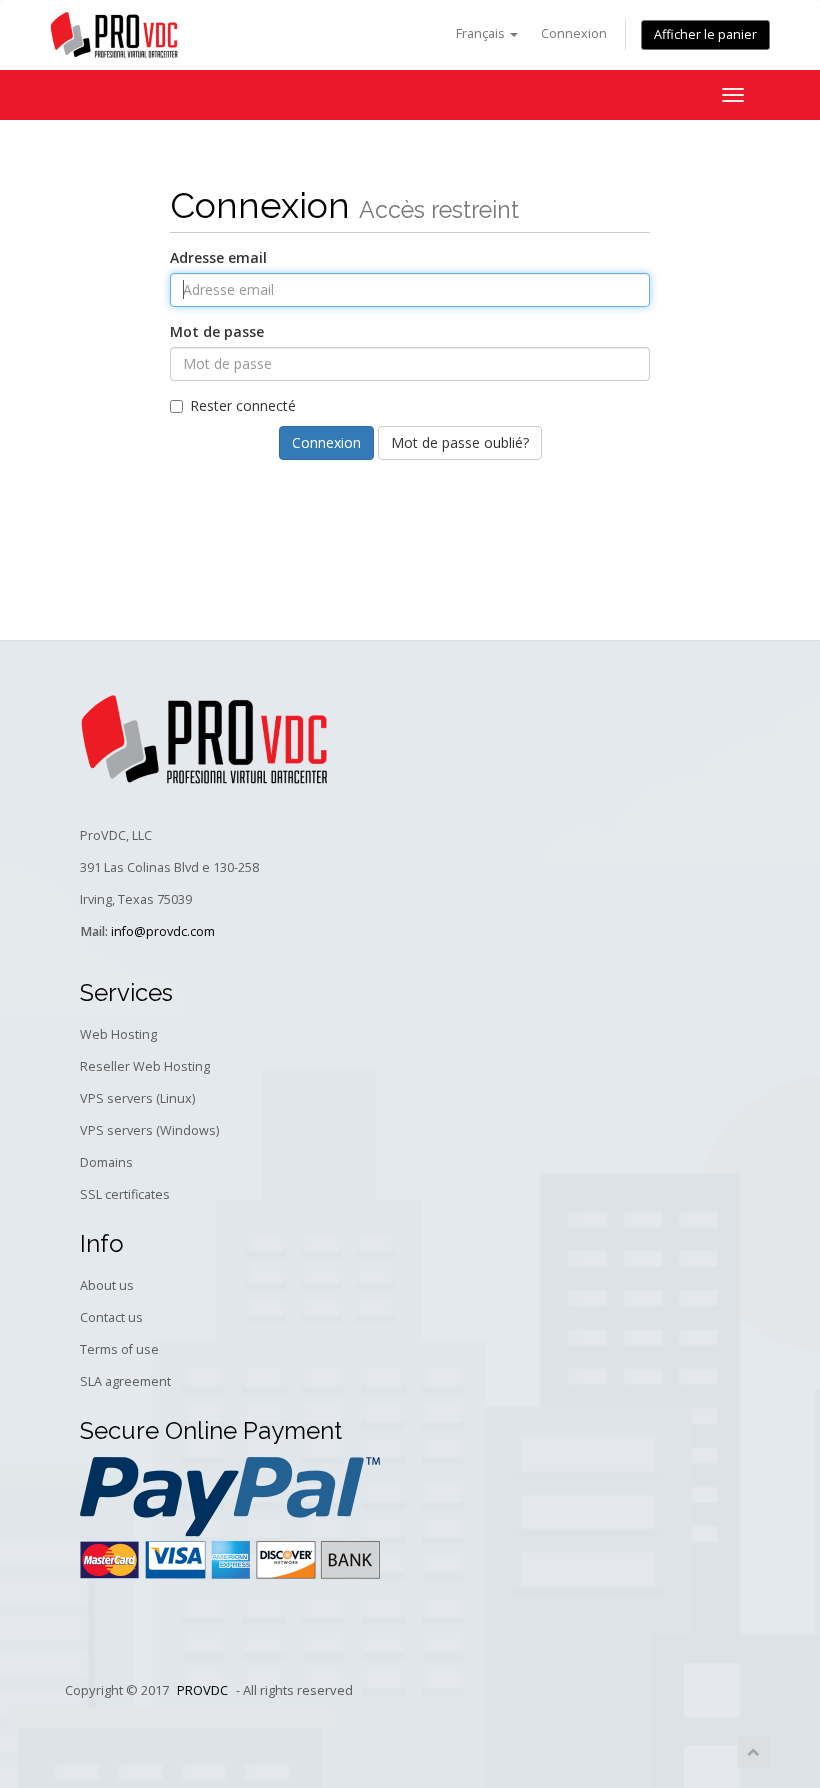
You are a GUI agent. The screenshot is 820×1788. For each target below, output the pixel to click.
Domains (106, 1162)
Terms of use (119, 1349)
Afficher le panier (705, 34)
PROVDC (202, 1690)
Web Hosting (118, 1034)
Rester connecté (243, 405)
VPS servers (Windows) (149, 1130)
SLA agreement (125, 1381)
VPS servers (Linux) (137, 1098)
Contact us (111, 1317)
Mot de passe (217, 331)
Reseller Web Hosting (145, 1066)
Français (482, 33)
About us (107, 1285)
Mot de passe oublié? (460, 442)
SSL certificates (125, 1194)
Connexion (574, 33)
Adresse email (218, 257)
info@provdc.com (163, 931)
